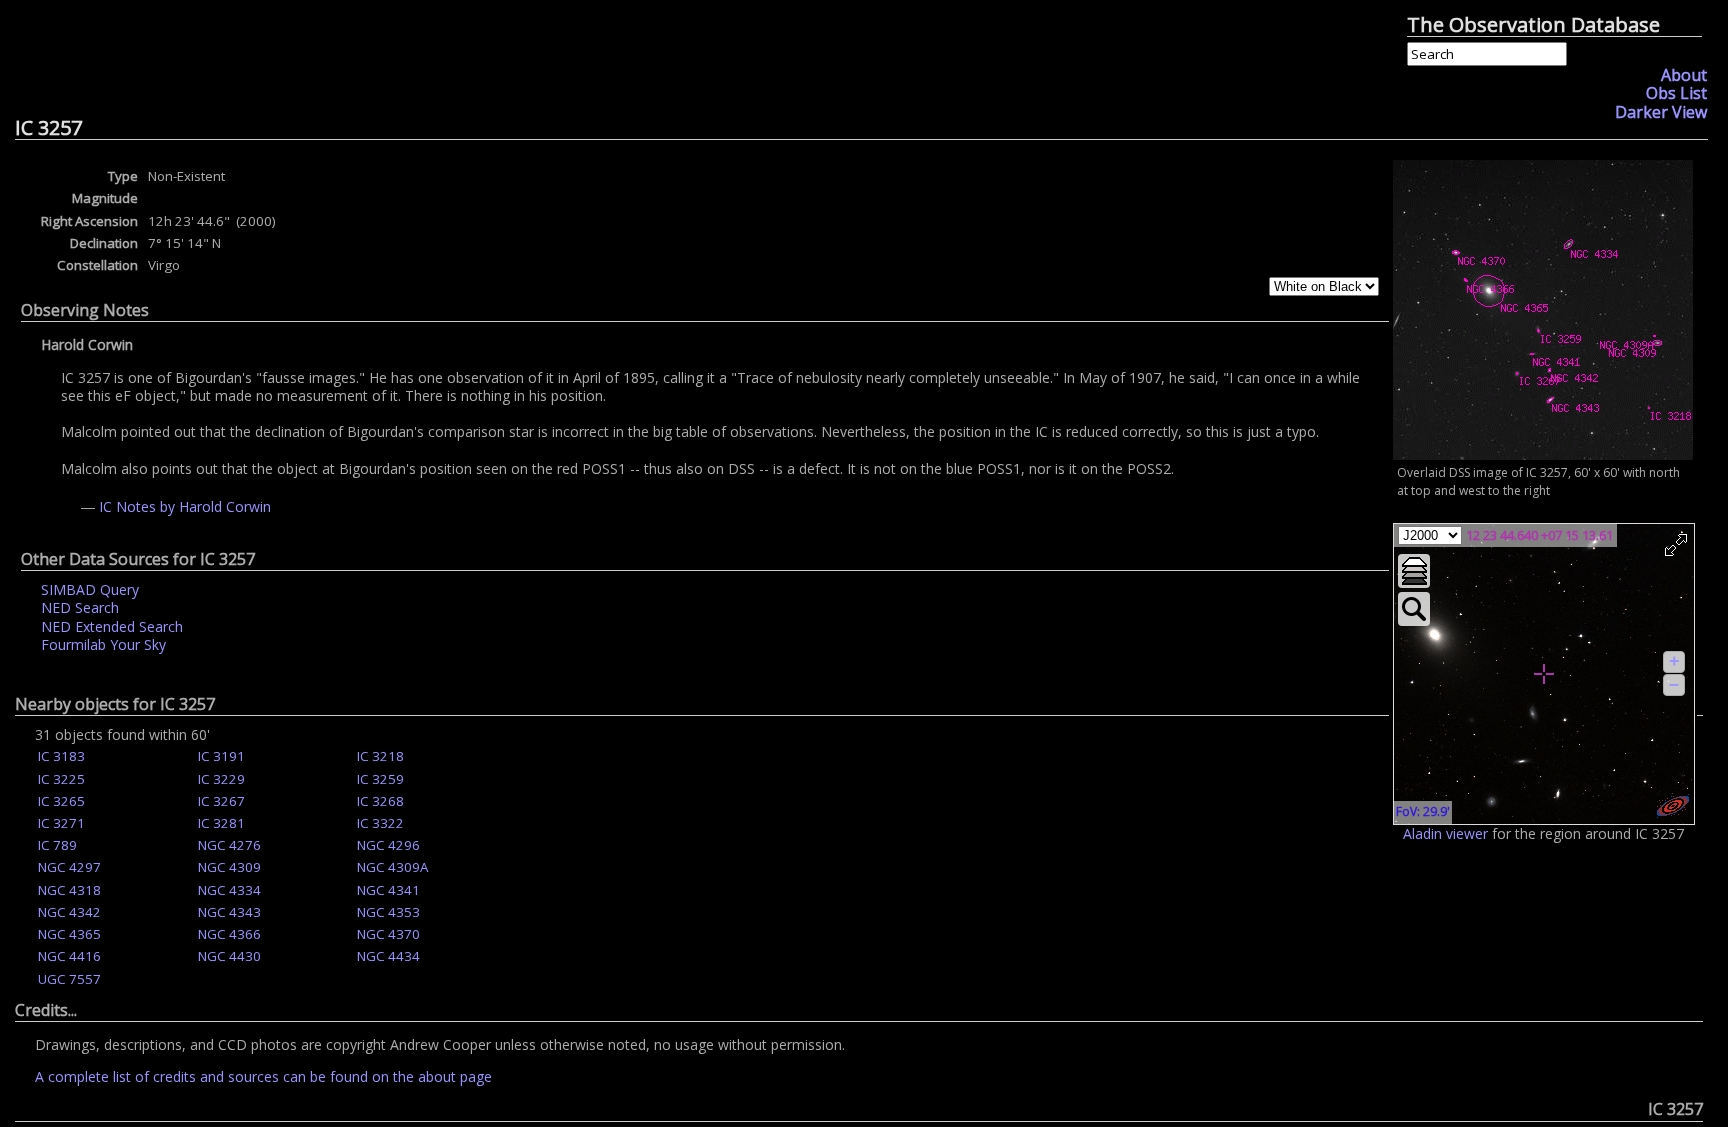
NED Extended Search (112, 626)
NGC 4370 (388, 934)
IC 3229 (221, 779)
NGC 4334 (229, 890)
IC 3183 (61, 756)
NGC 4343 (229, 912)
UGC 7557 (69, 979)
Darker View (1661, 112)
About (1684, 75)
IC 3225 (61, 779)
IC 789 (57, 845)
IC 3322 (380, 823)
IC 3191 (221, 756)
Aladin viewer (1445, 833)
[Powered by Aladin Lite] (1673, 806)
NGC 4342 (69, 912)
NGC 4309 (229, 867)
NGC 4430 (229, 956)
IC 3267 (221, 801)
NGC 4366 (229, 934)
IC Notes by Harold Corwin (185, 506)
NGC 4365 (69, 934)
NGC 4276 (229, 845)
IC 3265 (61, 801)
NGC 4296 (388, 845)
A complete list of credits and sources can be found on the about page (263, 1076)
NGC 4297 (69, 867)
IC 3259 (380, 779)
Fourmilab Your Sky (103, 644)
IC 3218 (380, 756)
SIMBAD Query (90, 589)
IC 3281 (221, 823)
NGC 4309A (392, 867)
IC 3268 (380, 801)
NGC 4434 (388, 956)
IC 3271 (61, 823)
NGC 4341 (388, 890)
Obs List (1676, 93)
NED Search (80, 607)
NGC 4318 (69, 890)
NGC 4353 (388, 912)
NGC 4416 (69, 956)
